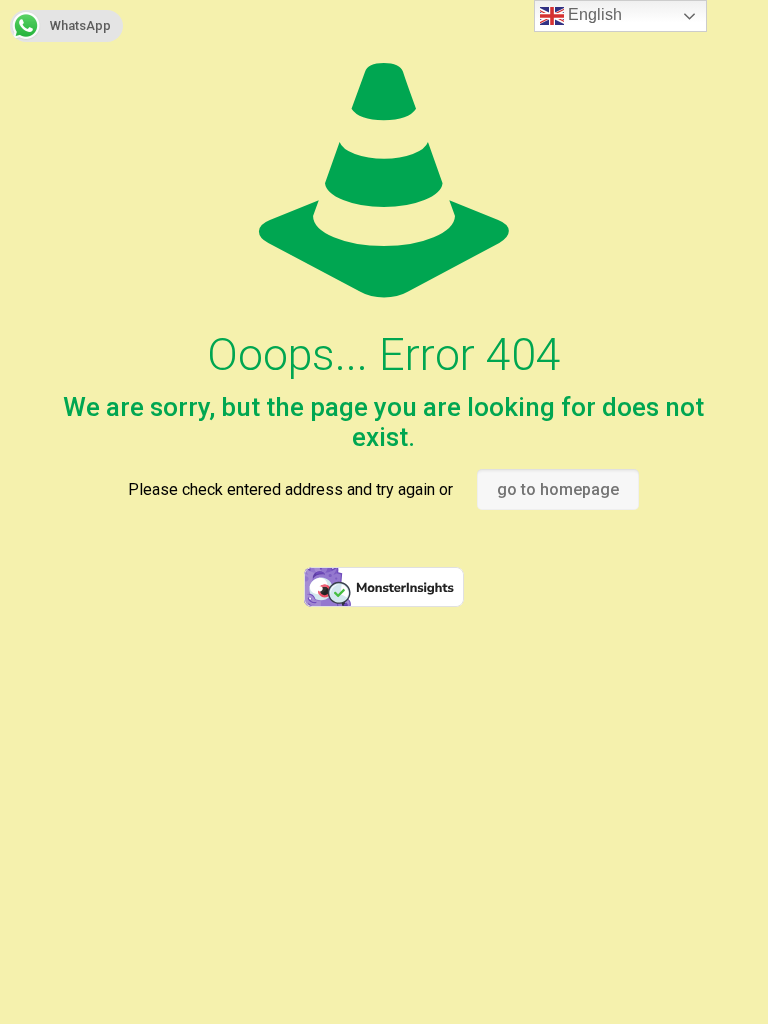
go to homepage (558, 489)
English (593, 14)
